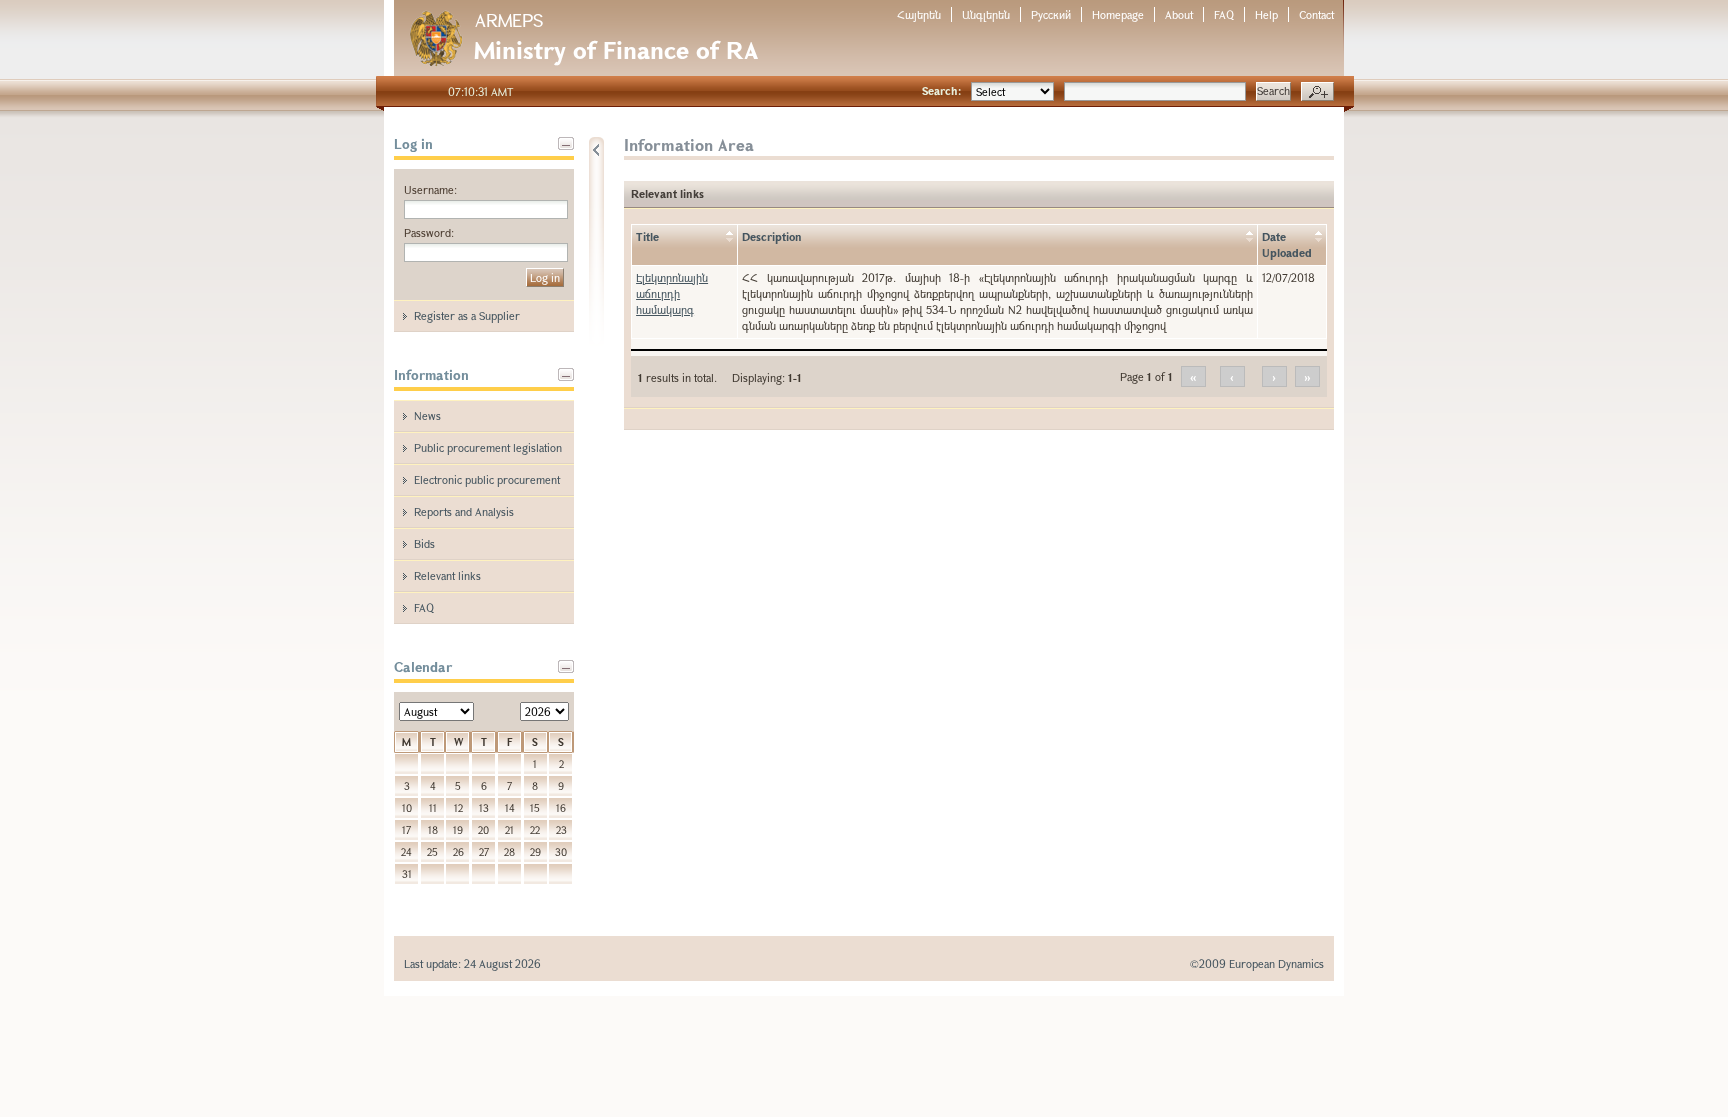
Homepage (1118, 14)
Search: (941, 90)
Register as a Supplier (467, 315)
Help (1266, 14)
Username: (430, 189)
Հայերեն (919, 14)
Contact (1316, 14)
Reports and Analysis (464, 511)
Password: (429, 232)
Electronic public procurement (487, 479)
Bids (424, 543)
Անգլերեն (986, 14)
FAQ (1224, 14)
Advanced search (1317, 92)
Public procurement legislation (488, 447)
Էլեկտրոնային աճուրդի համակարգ (672, 293)
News (427, 415)
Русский (1051, 14)
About (1179, 14)
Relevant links (447, 575)
